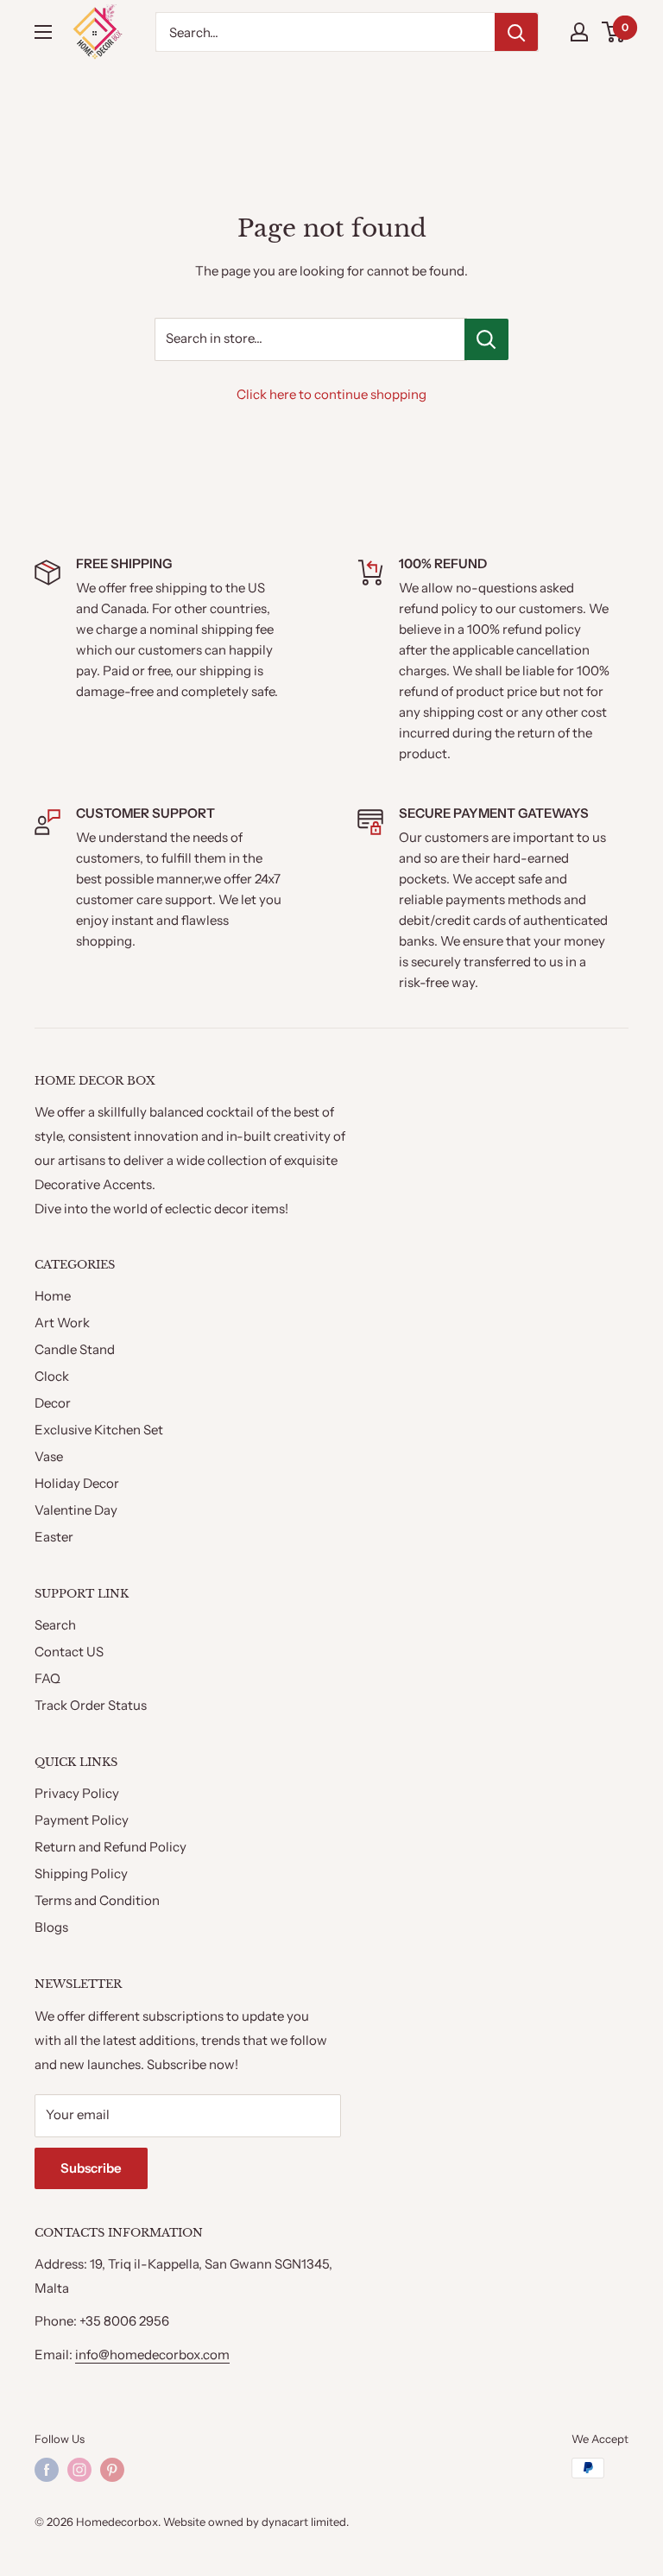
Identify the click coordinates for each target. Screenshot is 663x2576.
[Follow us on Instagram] (79, 2470)
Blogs (51, 1927)
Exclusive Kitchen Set (99, 1430)
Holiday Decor (77, 1483)
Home (53, 1296)
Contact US (69, 1652)
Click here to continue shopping (331, 394)
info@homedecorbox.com (152, 2354)
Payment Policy (82, 1820)
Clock (52, 1376)
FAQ (47, 1678)
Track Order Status (91, 1705)
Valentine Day (76, 1510)
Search (55, 1625)
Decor (53, 1403)
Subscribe (91, 2168)
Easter (54, 1537)
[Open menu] (43, 32)
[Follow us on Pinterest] (112, 2470)
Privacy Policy (77, 1793)
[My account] (579, 32)
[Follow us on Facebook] (47, 2470)
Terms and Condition (97, 1900)
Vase (49, 1456)
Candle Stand (75, 1349)
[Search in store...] (486, 339)
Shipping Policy (81, 1873)
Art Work (62, 1323)
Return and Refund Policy (110, 1847)
